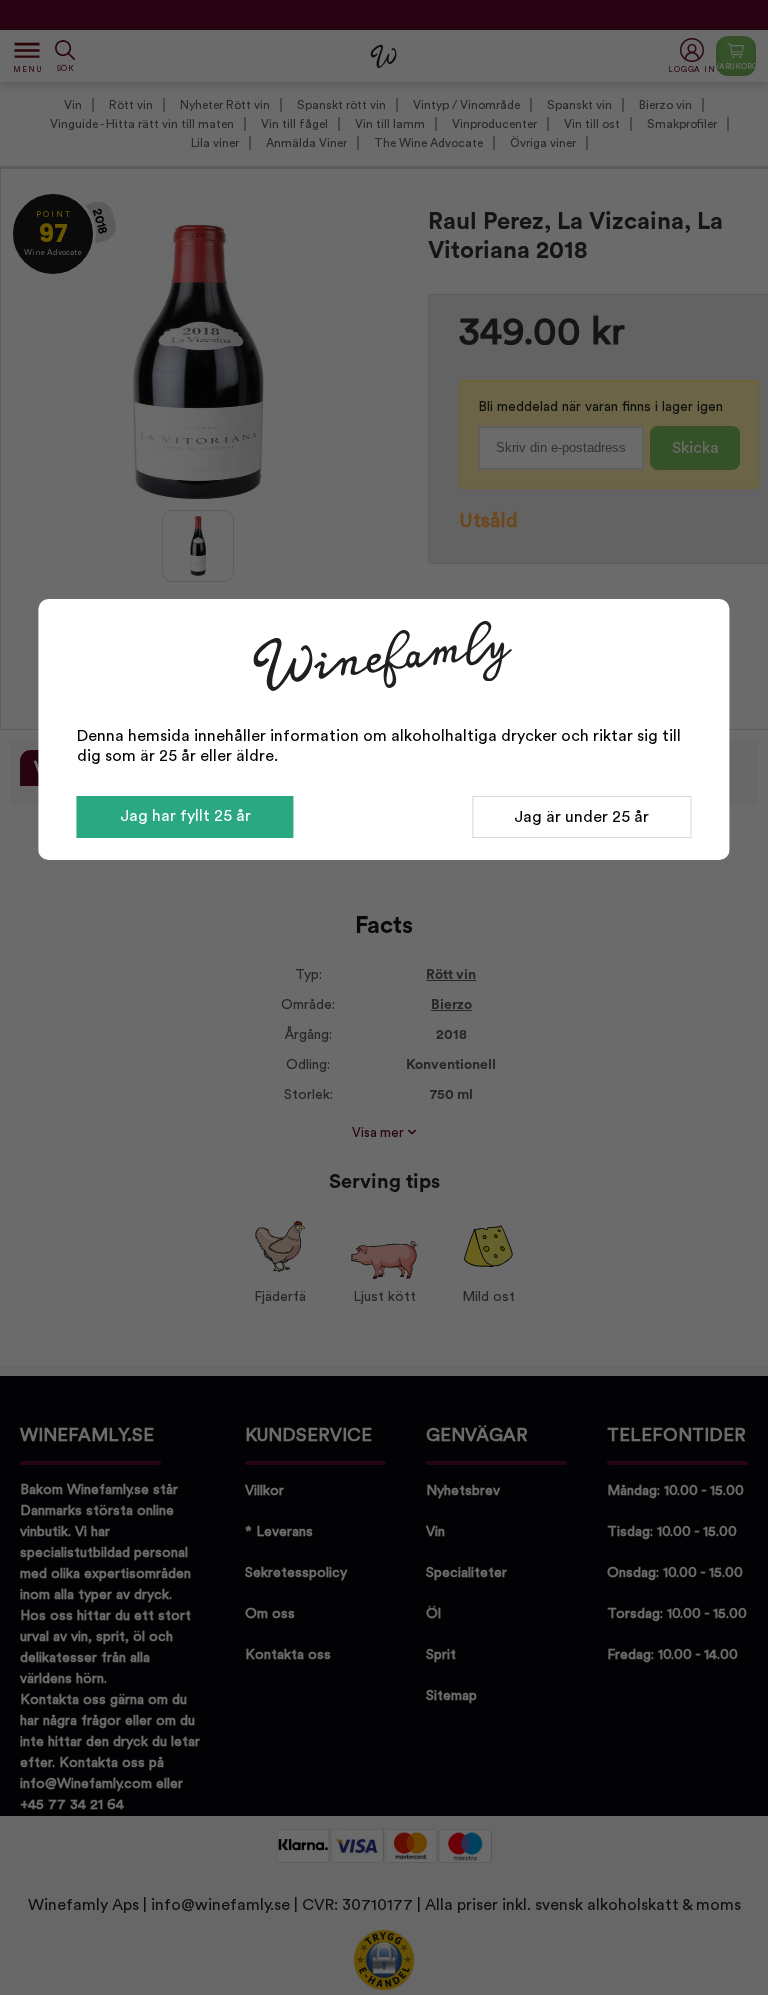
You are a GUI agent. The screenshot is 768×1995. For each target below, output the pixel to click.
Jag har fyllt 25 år (185, 816)
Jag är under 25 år (581, 817)
